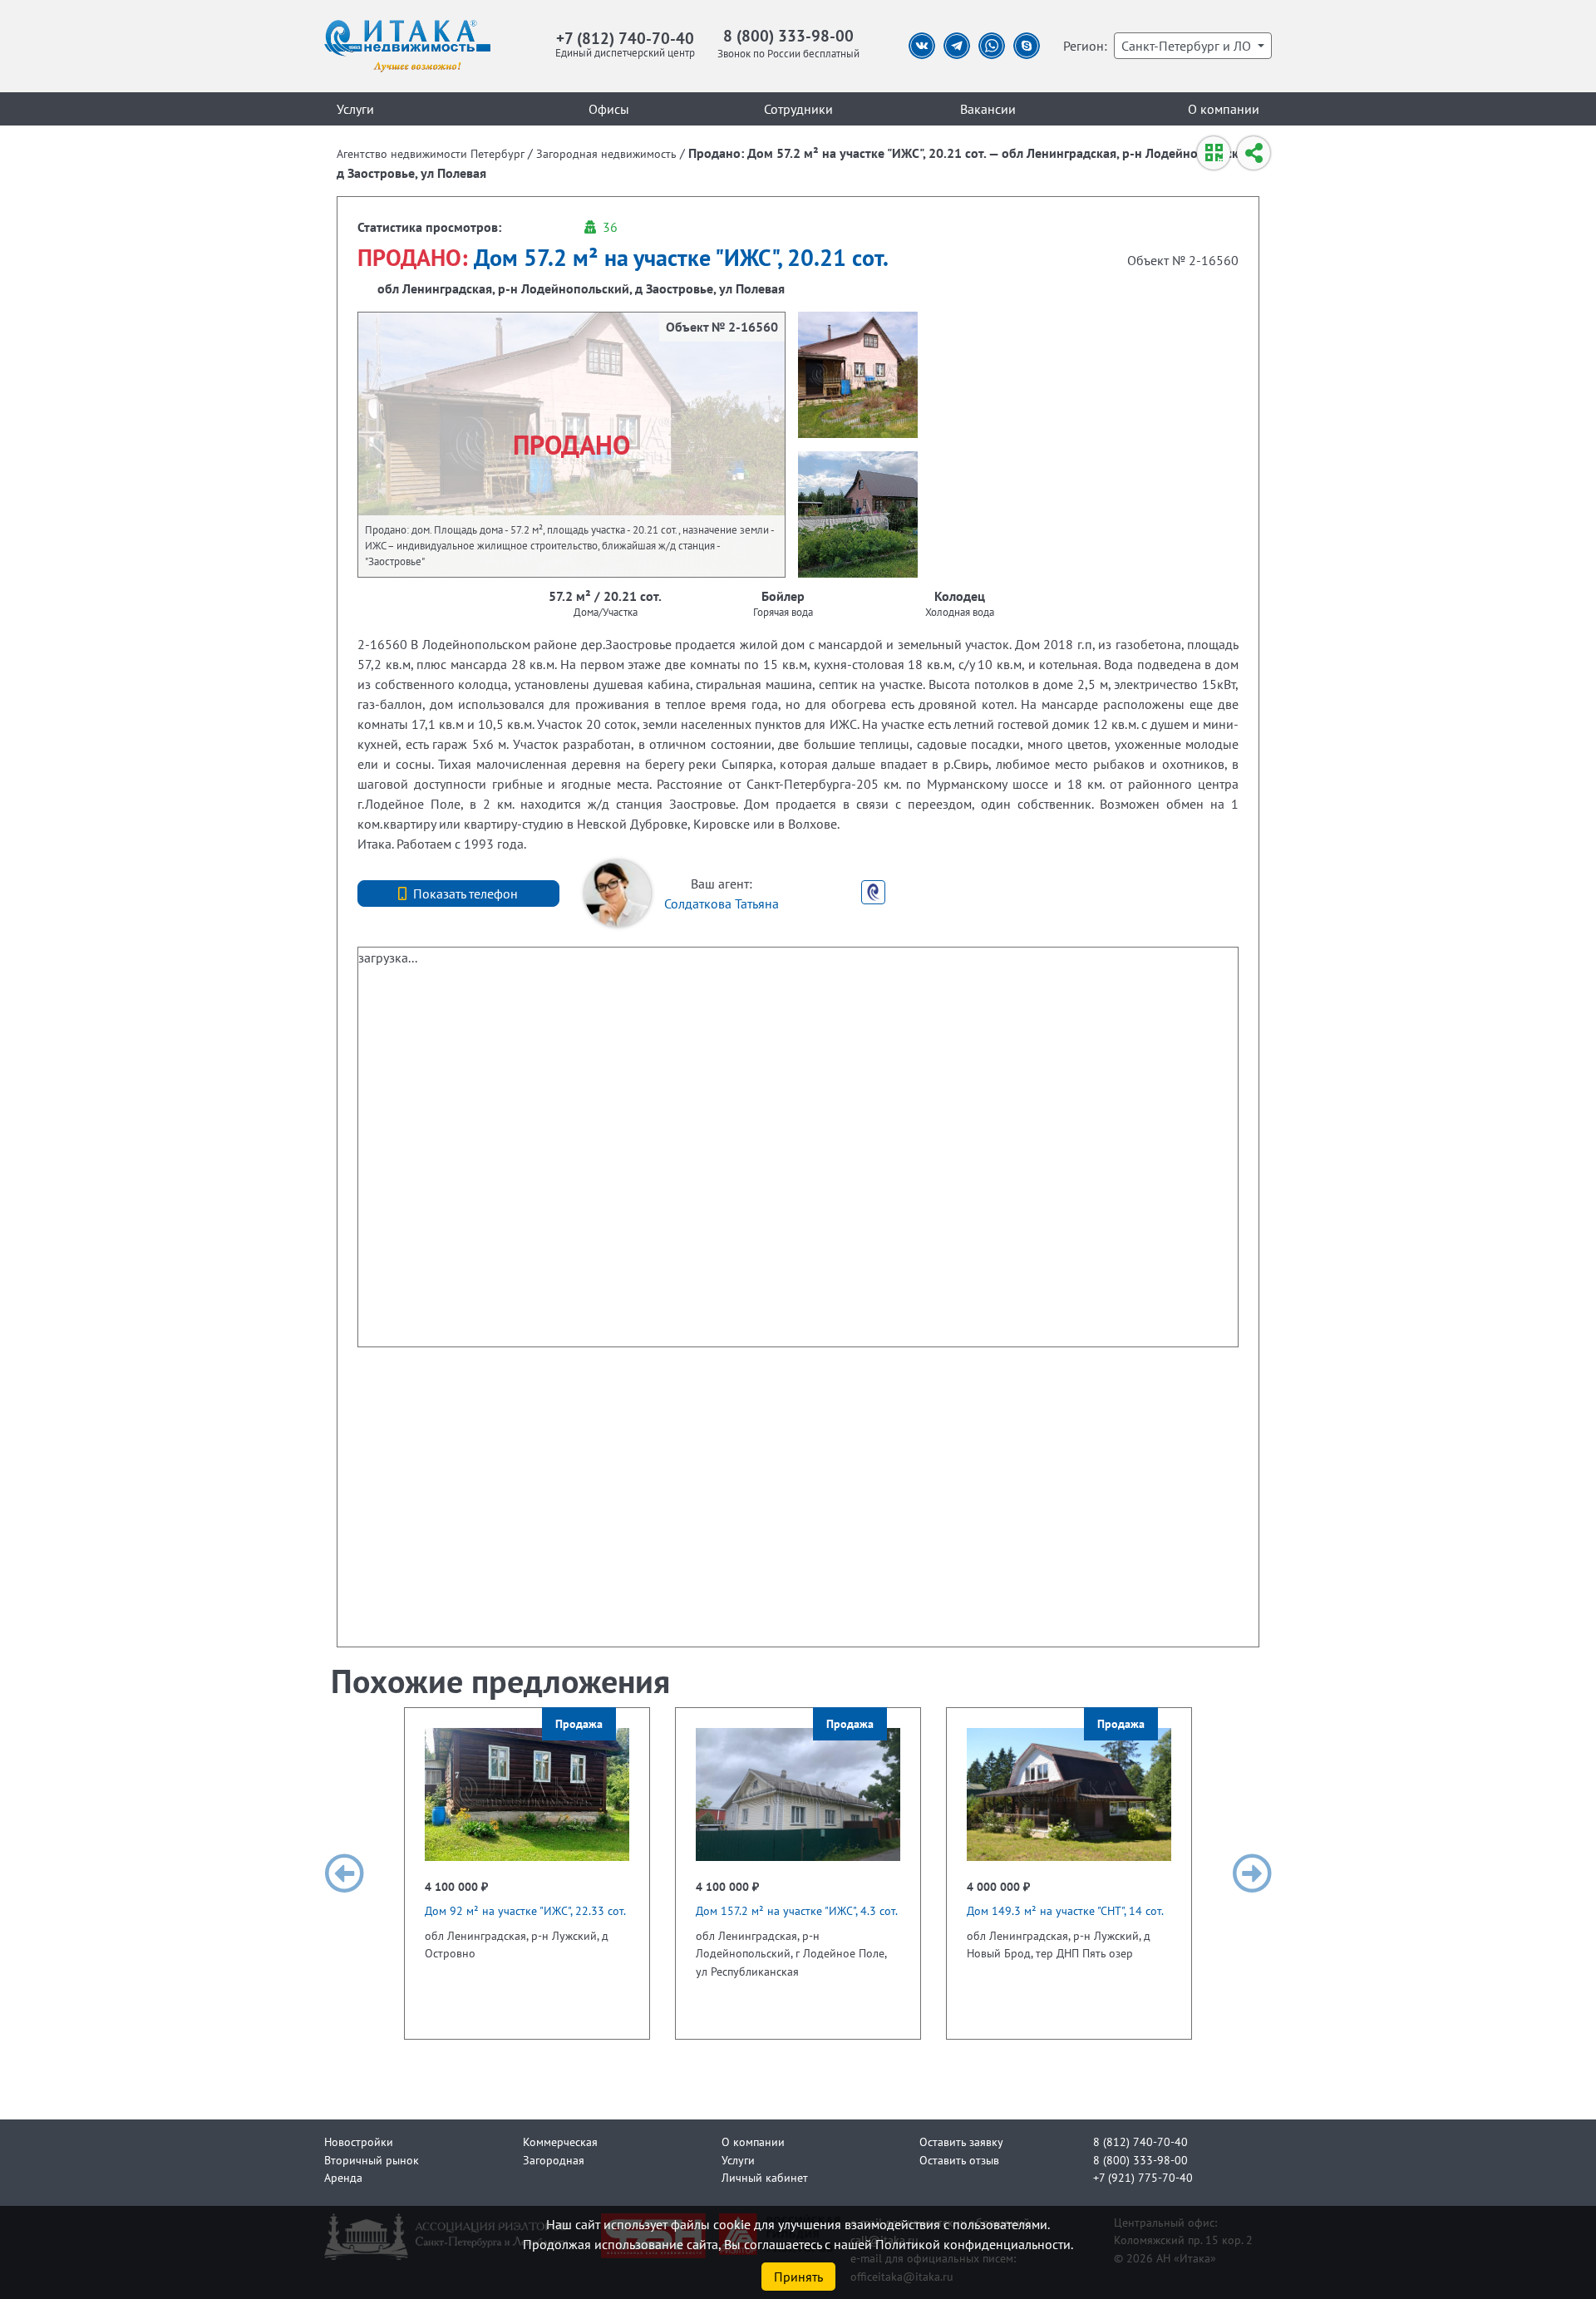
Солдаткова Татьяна (722, 903)
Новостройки (359, 2141)
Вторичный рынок (372, 2160)
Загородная (554, 2160)
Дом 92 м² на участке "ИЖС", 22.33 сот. (525, 1910)
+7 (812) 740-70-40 (625, 38)
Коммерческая (560, 2141)
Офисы (609, 109)
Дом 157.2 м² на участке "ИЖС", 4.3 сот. (797, 1910)
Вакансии (988, 109)
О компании (1224, 109)
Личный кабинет (765, 2177)
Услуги (355, 109)
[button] (344, 1873)
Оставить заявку (961, 2141)
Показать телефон (465, 894)
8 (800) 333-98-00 (788, 35)
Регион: (1085, 46)
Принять (798, 2277)
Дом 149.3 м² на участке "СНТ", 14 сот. (1065, 1910)
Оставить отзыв (959, 2160)
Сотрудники (798, 109)
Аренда (343, 2177)
